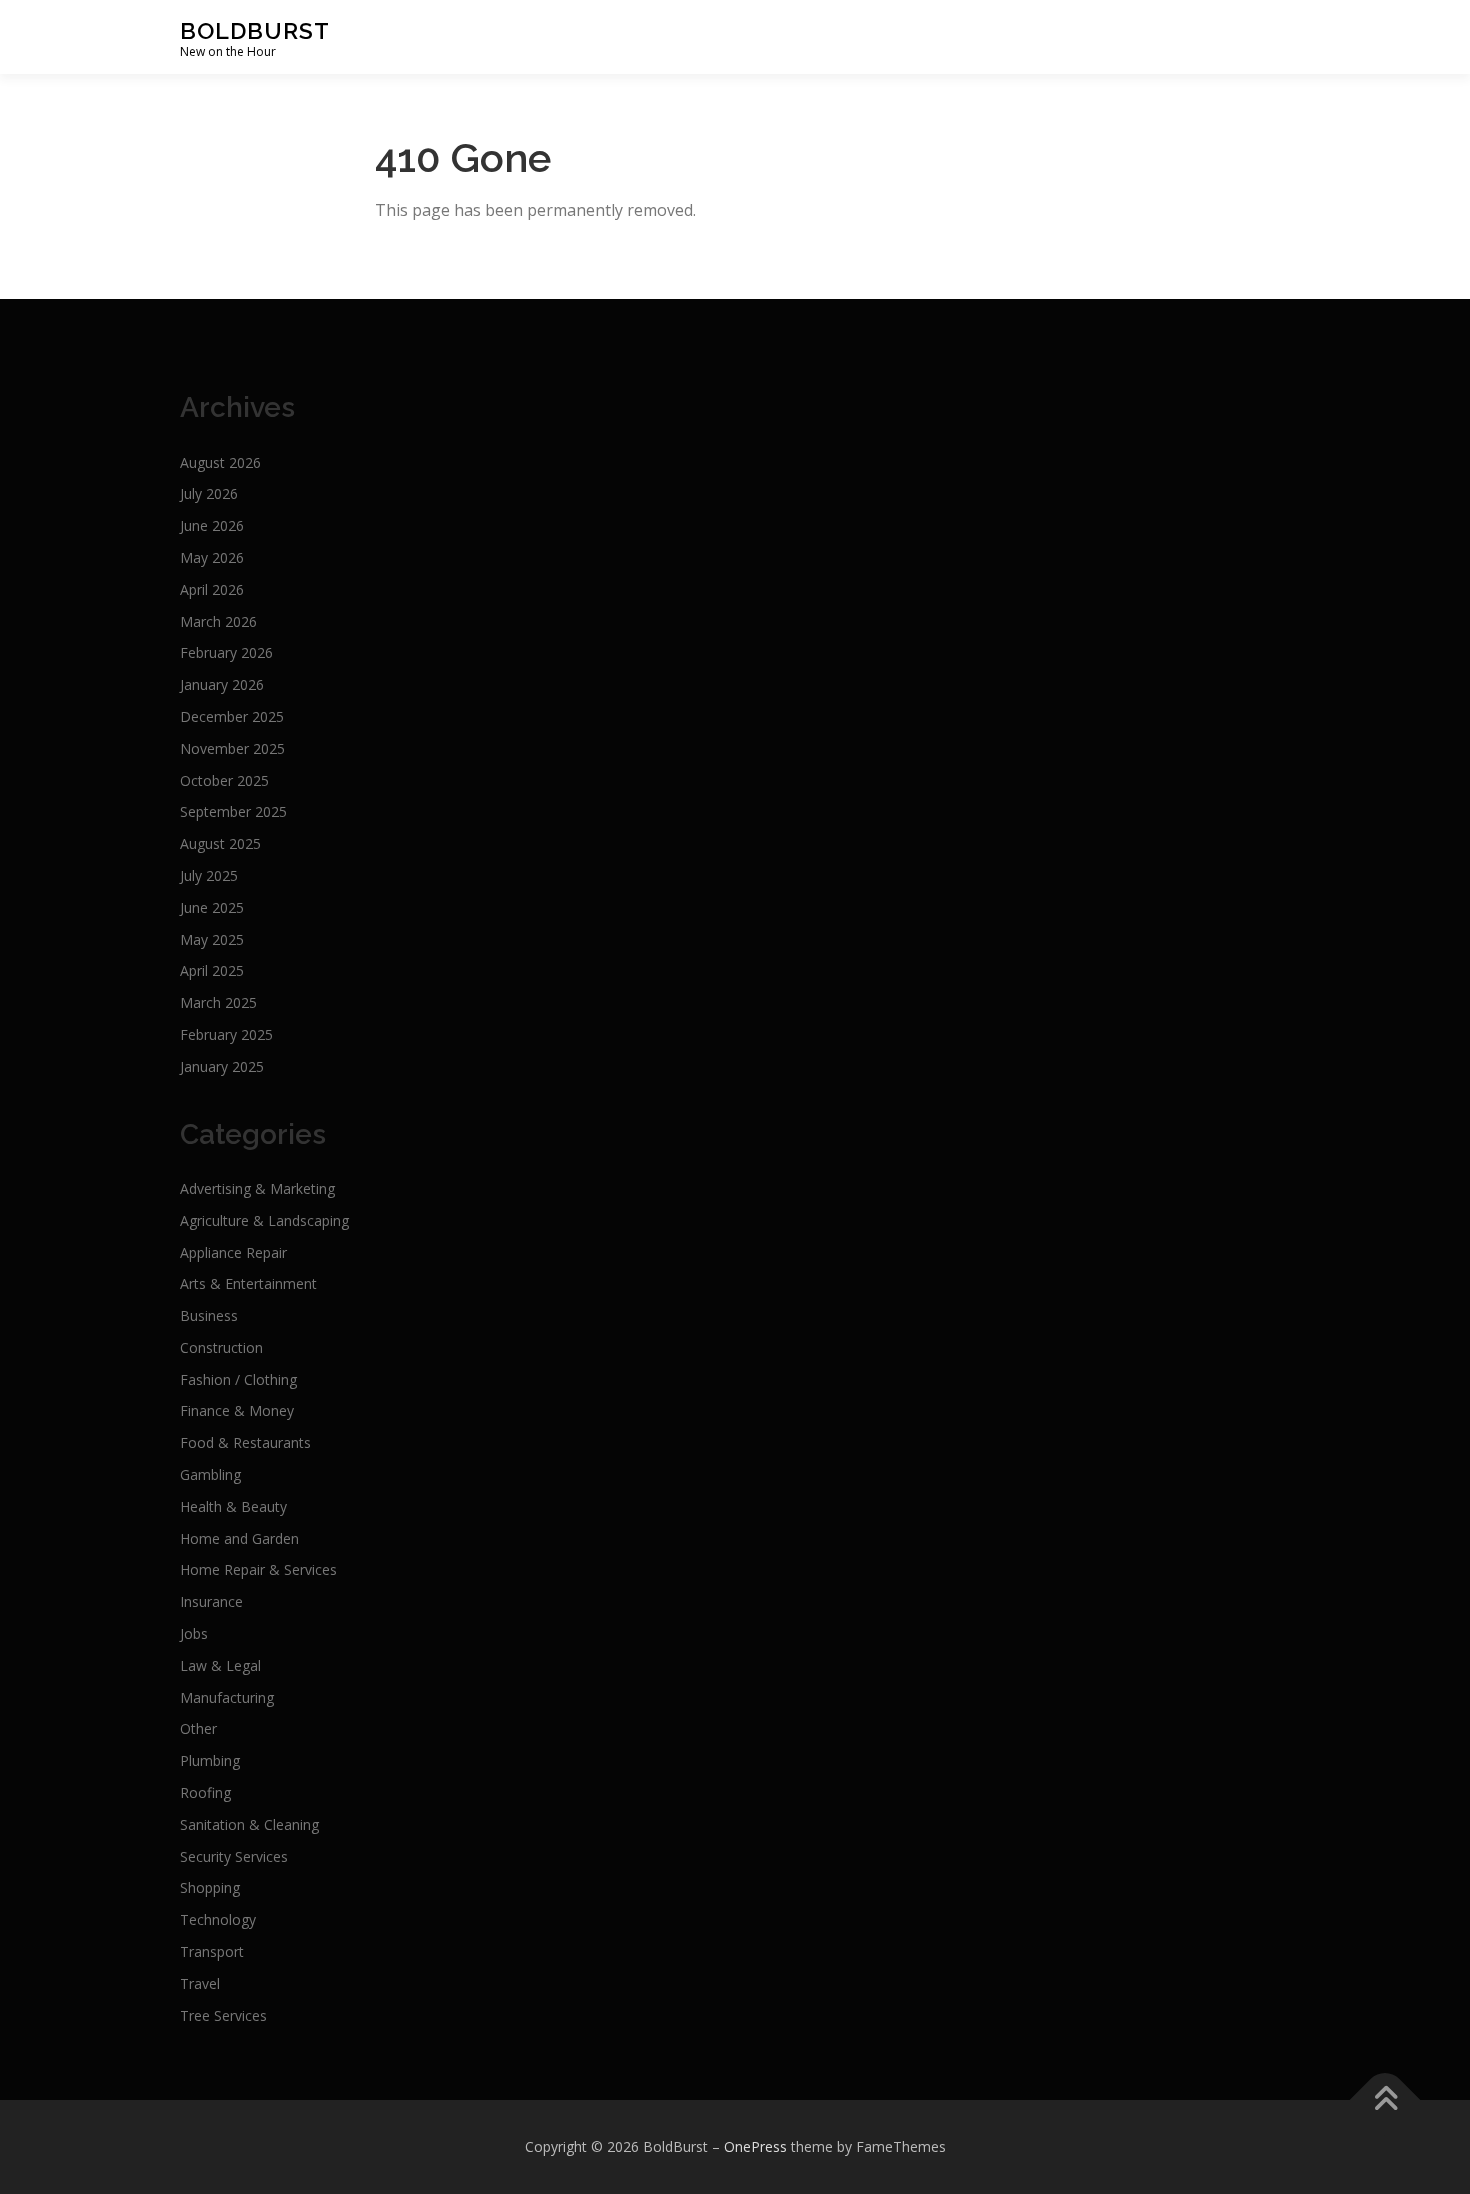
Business (209, 1315)
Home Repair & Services (258, 1569)
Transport (212, 1951)
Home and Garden (239, 1538)
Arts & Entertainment (248, 1283)
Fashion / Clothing (238, 1379)
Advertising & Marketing (257, 1188)
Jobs (194, 1633)
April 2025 (212, 970)
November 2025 (232, 748)
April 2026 (212, 589)
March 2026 (218, 621)
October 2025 (224, 780)
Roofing (205, 1792)
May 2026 (212, 557)
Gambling (210, 1474)
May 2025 (212, 939)
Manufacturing (227, 1697)
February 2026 (226, 652)
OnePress (755, 2146)
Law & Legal (220, 1665)
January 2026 (222, 684)
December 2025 (232, 716)
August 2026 (220, 462)
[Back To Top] (1385, 2100)
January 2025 (222, 1066)
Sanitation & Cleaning (249, 1824)
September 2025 (233, 811)
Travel (200, 1983)
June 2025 (212, 907)
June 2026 (212, 525)
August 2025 (220, 843)
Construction (221, 1347)
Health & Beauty (233, 1506)
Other (198, 1728)
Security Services (234, 1856)
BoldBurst (255, 30)
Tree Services (223, 2015)
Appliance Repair (233, 1252)
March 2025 (218, 1002)
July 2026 (209, 493)
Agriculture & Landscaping (264, 1220)
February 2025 (226, 1034)
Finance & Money (237, 1410)
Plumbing (210, 1760)
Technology (218, 1919)
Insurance (211, 1601)
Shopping (210, 1887)
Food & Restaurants (245, 1442)
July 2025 (209, 875)
